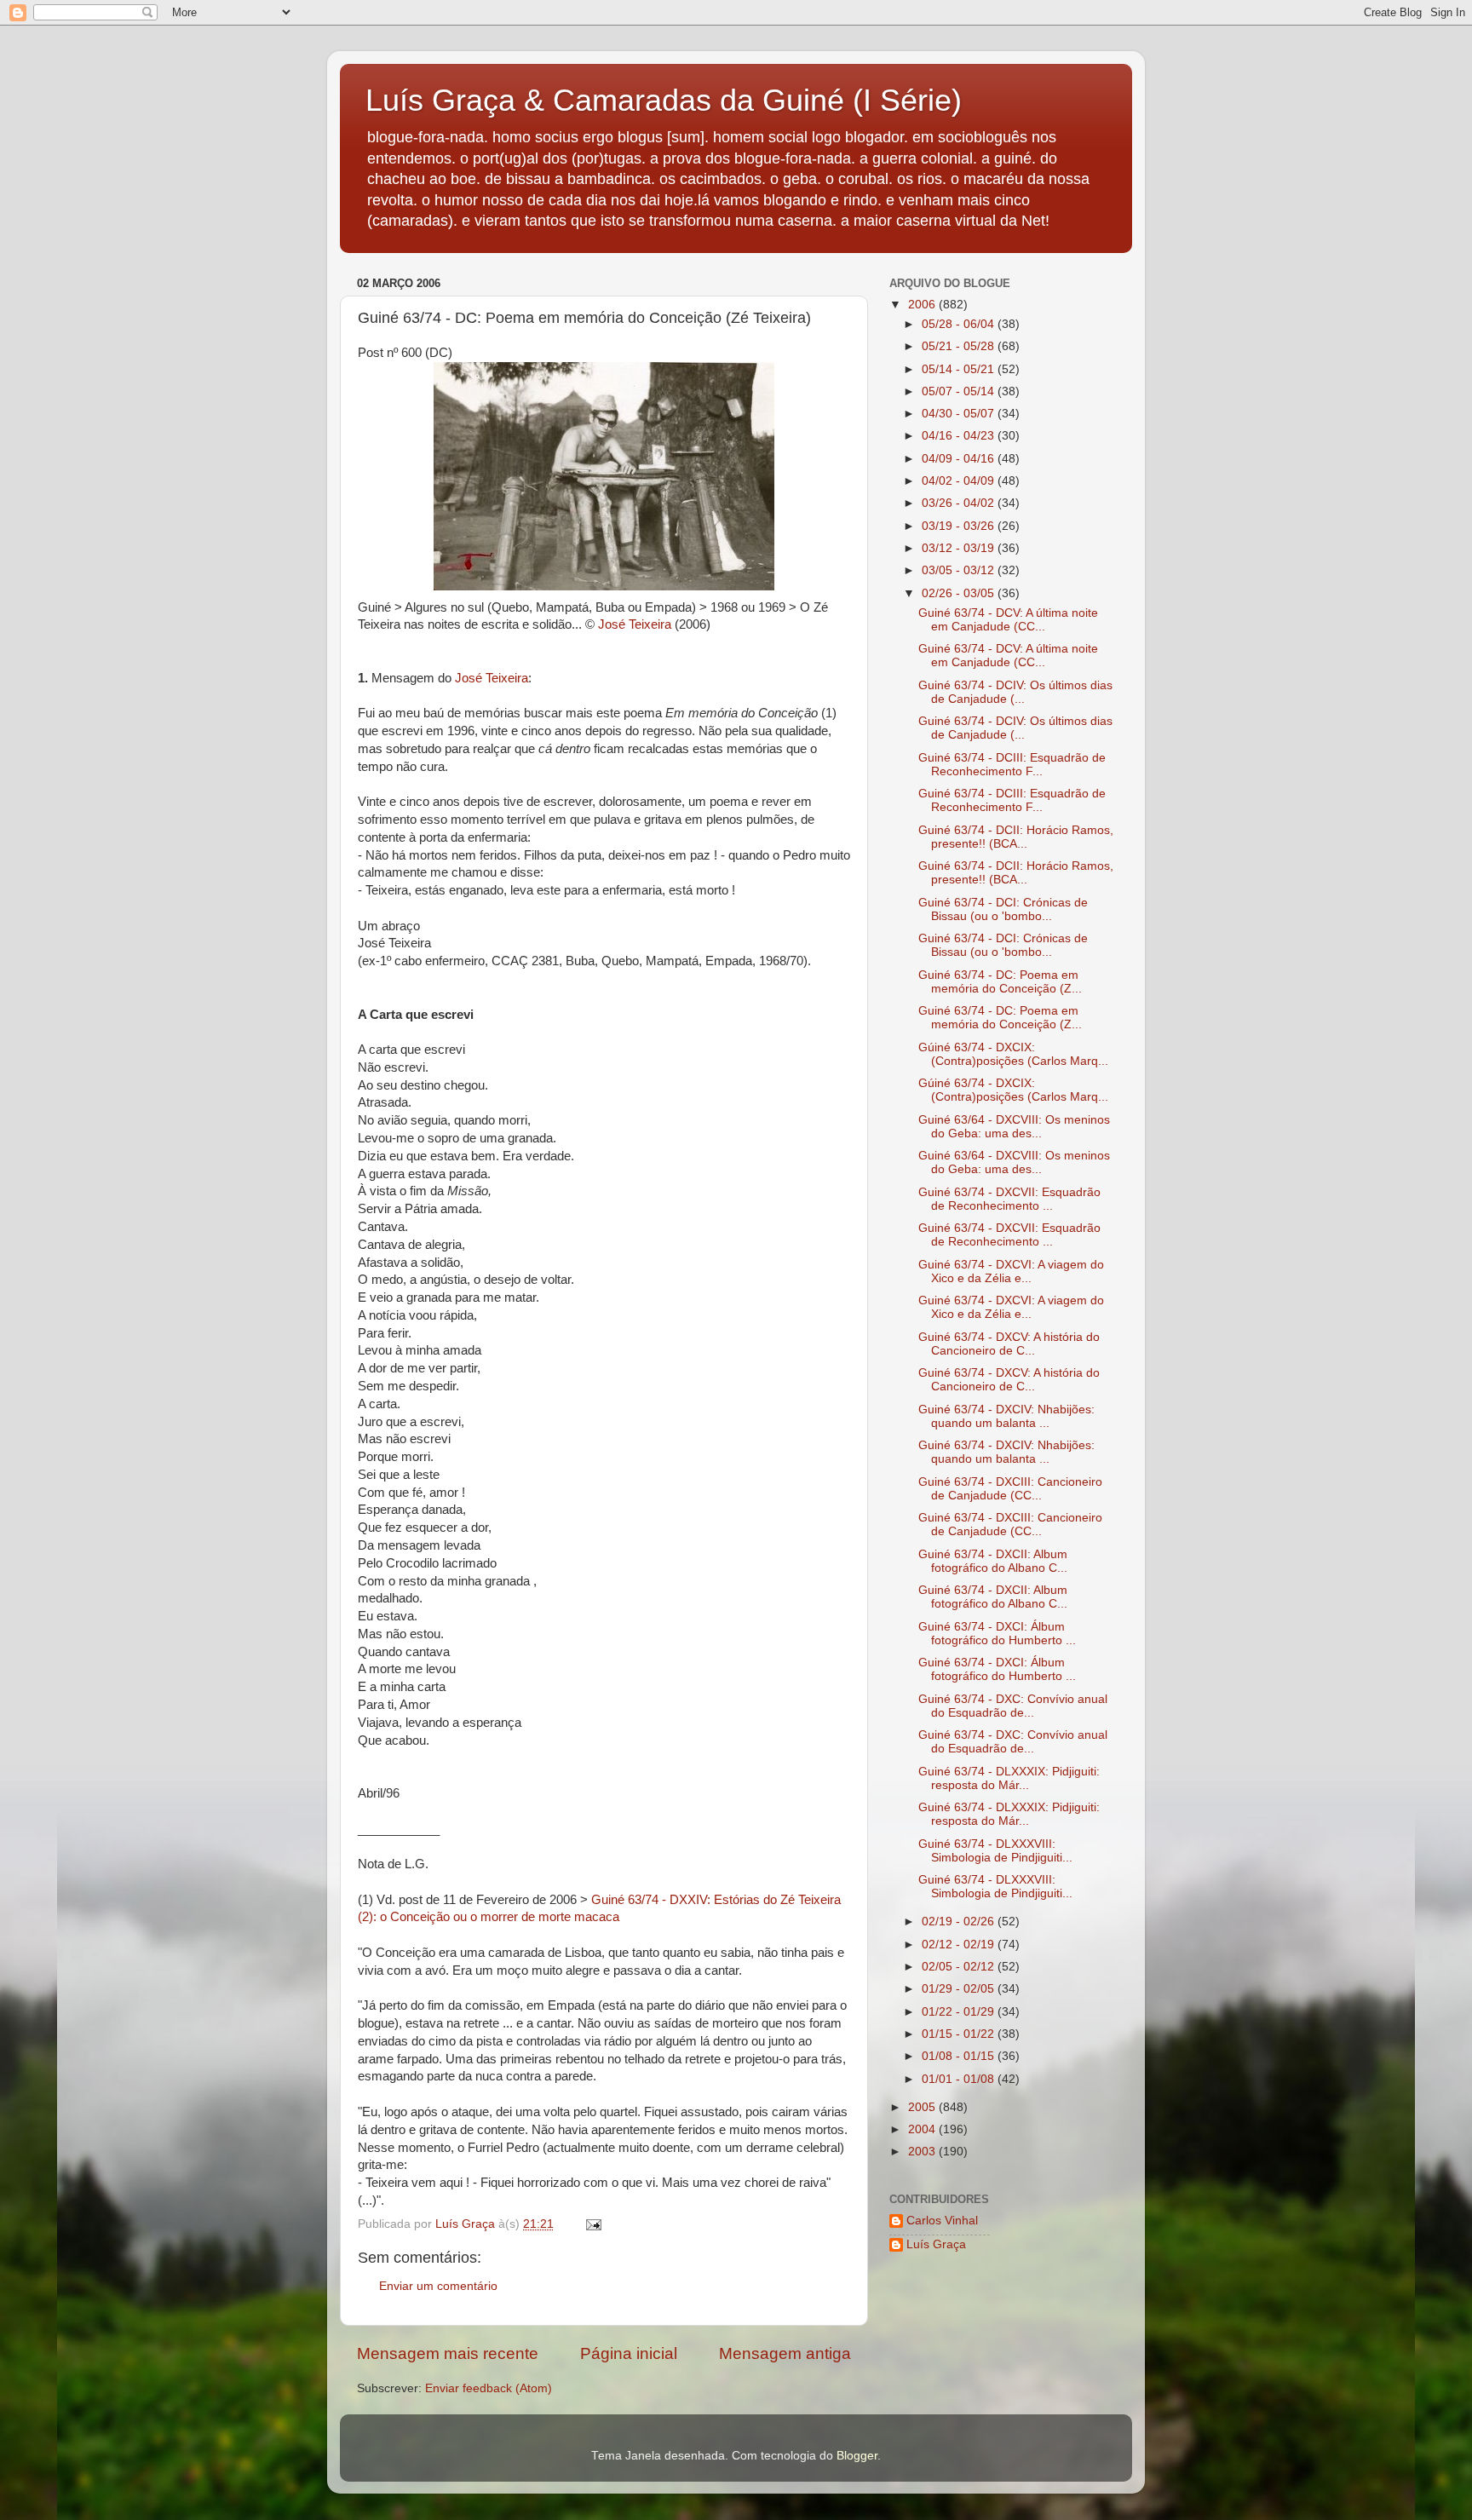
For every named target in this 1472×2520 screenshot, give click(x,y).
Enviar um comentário (438, 2286)
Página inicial (629, 2353)
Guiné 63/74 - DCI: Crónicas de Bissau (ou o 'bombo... (1003, 909)
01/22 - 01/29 (960, 2012)
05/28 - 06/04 (960, 324)
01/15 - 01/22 (960, 2034)
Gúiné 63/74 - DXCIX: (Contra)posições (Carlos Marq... (1013, 1054)
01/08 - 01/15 (960, 2056)
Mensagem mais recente (448, 2353)
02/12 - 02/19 (960, 1945)
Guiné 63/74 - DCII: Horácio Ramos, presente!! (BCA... (1016, 837)
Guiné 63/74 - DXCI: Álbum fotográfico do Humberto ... (997, 1634)
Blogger (857, 2456)
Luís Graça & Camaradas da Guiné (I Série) (664, 100)
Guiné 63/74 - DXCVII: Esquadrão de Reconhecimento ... (1009, 1199)
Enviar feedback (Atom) (489, 2388)
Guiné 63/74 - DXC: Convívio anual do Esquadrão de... (1013, 1706)
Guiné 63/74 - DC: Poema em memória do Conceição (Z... (1000, 982)
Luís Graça (936, 2244)
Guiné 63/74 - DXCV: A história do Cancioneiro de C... (1009, 1344)
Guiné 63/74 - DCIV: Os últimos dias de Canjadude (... (1015, 692)
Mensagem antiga (785, 2353)
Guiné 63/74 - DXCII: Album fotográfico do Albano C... (993, 1561)
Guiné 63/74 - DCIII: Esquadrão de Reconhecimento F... (1012, 765)
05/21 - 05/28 (960, 346)
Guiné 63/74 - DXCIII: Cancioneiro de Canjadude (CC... (1010, 1489)
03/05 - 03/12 (960, 570)
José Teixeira (636, 624)
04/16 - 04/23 (960, 436)
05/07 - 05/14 (960, 391)
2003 (923, 2152)
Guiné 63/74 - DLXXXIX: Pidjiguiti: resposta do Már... (1009, 1778)
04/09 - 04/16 (960, 459)
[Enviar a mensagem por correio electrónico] (592, 2224)
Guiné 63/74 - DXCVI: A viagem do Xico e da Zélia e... (1011, 1272)
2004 (923, 2129)
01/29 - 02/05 (960, 1989)
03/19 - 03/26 (960, 526)
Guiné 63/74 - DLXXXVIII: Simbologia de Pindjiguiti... (995, 1851)
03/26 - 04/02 (960, 503)
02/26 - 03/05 (960, 593)
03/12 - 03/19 (960, 548)
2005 (923, 2107)
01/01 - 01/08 (960, 2079)
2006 (923, 305)
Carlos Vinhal (942, 2221)
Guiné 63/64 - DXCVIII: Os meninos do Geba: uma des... (1014, 1127)
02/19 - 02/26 (960, 1922)
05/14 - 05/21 (960, 369)
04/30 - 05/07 (960, 414)
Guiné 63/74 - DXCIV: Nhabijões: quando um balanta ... (1006, 1416)
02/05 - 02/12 (960, 1967)
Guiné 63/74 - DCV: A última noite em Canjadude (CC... (1008, 620)
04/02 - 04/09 (960, 481)
